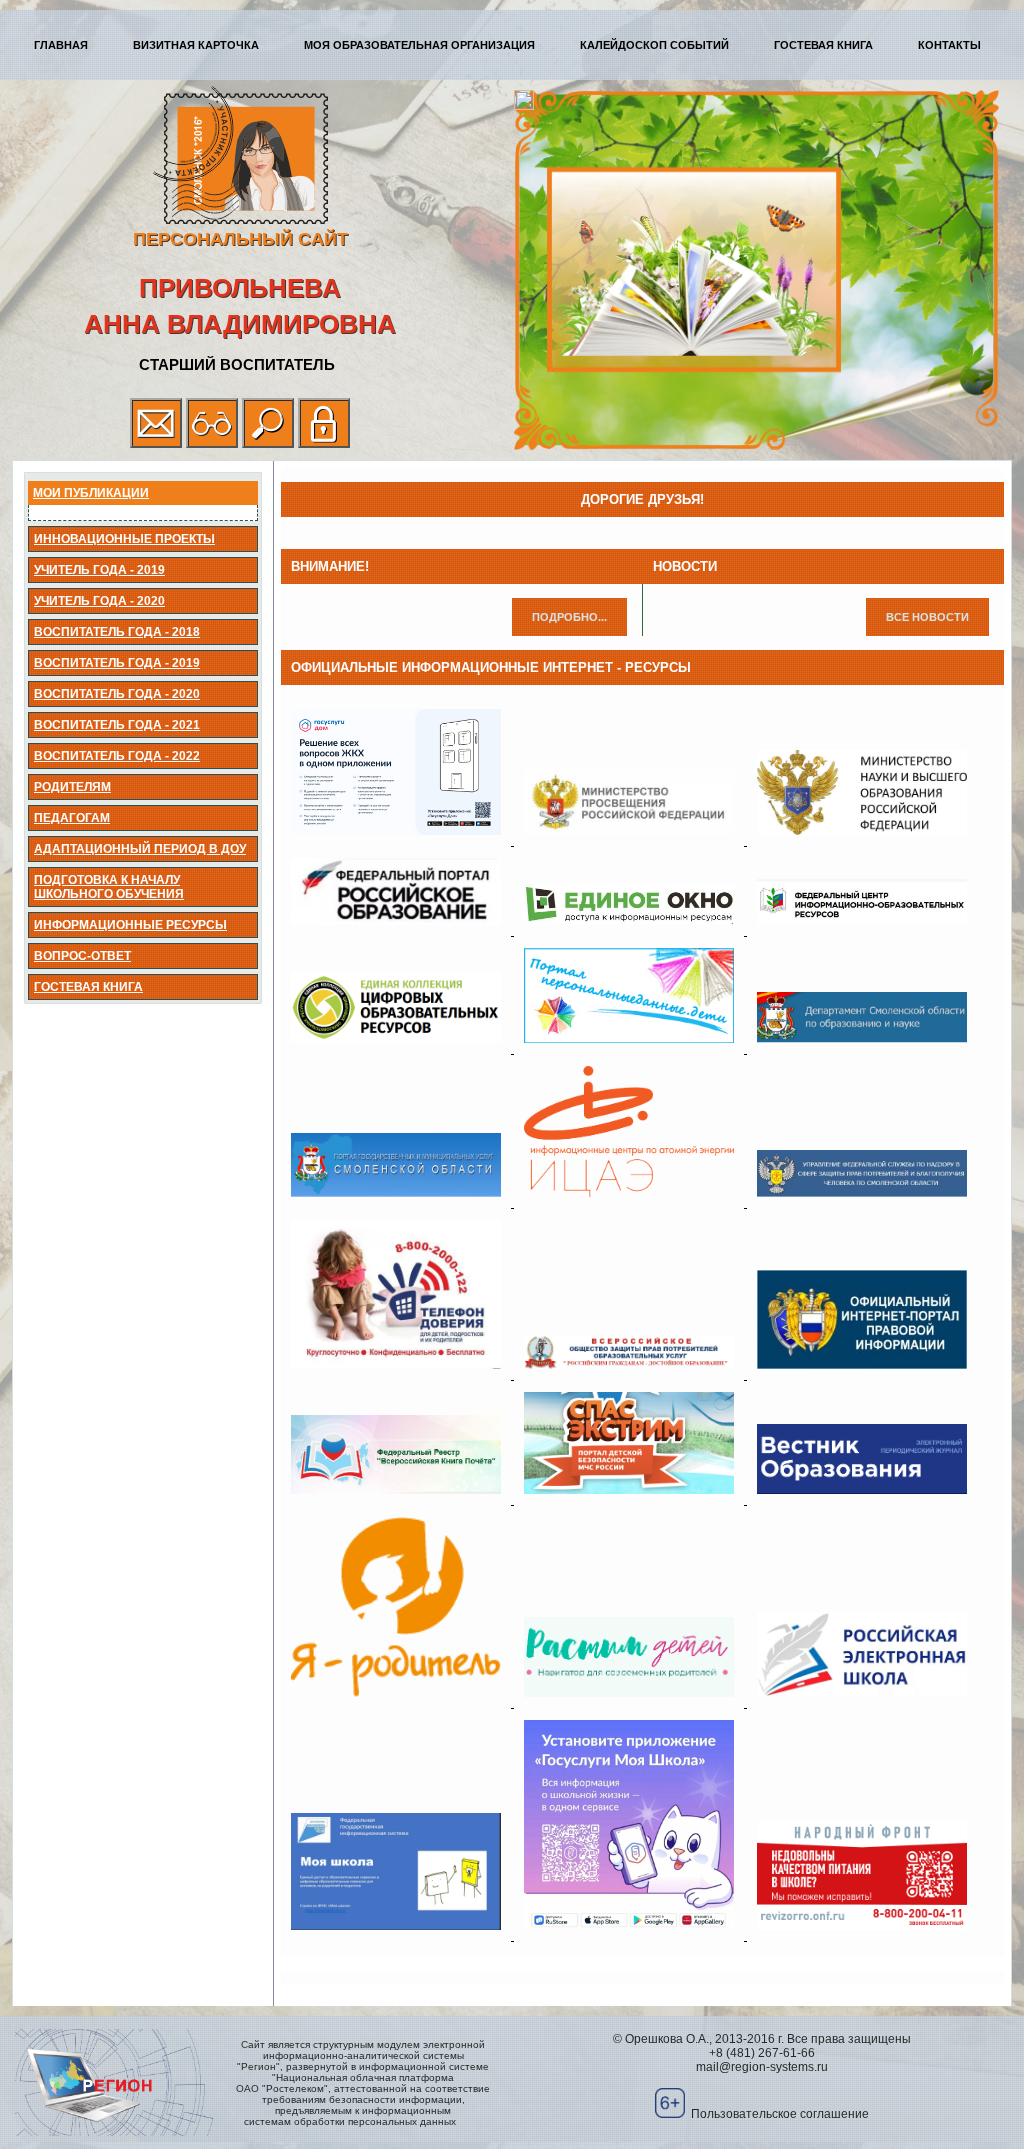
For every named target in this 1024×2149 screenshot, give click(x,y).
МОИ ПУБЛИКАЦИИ (91, 493)
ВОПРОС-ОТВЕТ (82, 956)
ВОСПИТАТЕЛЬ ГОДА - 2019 (117, 663)
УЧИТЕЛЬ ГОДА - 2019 (99, 570)
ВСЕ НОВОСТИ (927, 617)
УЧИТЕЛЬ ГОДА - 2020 (99, 601)
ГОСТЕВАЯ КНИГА (88, 987)
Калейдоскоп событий (654, 45)
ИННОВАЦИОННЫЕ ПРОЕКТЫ (124, 539)
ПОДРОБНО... (569, 617)
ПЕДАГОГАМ (72, 818)
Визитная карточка (196, 45)
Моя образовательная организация (419, 45)
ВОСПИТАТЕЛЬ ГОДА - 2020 (117, 694)
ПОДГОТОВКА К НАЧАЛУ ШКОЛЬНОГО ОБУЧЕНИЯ (109, 887)
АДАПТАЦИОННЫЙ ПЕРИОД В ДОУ (140, 849)
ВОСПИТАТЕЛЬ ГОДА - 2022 (117, 756)
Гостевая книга (823, 45)
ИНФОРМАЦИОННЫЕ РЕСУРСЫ (130, 925)
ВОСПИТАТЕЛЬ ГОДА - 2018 (117, 632)
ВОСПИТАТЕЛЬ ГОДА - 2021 (117, 725)
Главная (61, 45)
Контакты (949, 45)
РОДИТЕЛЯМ (72, 787)
